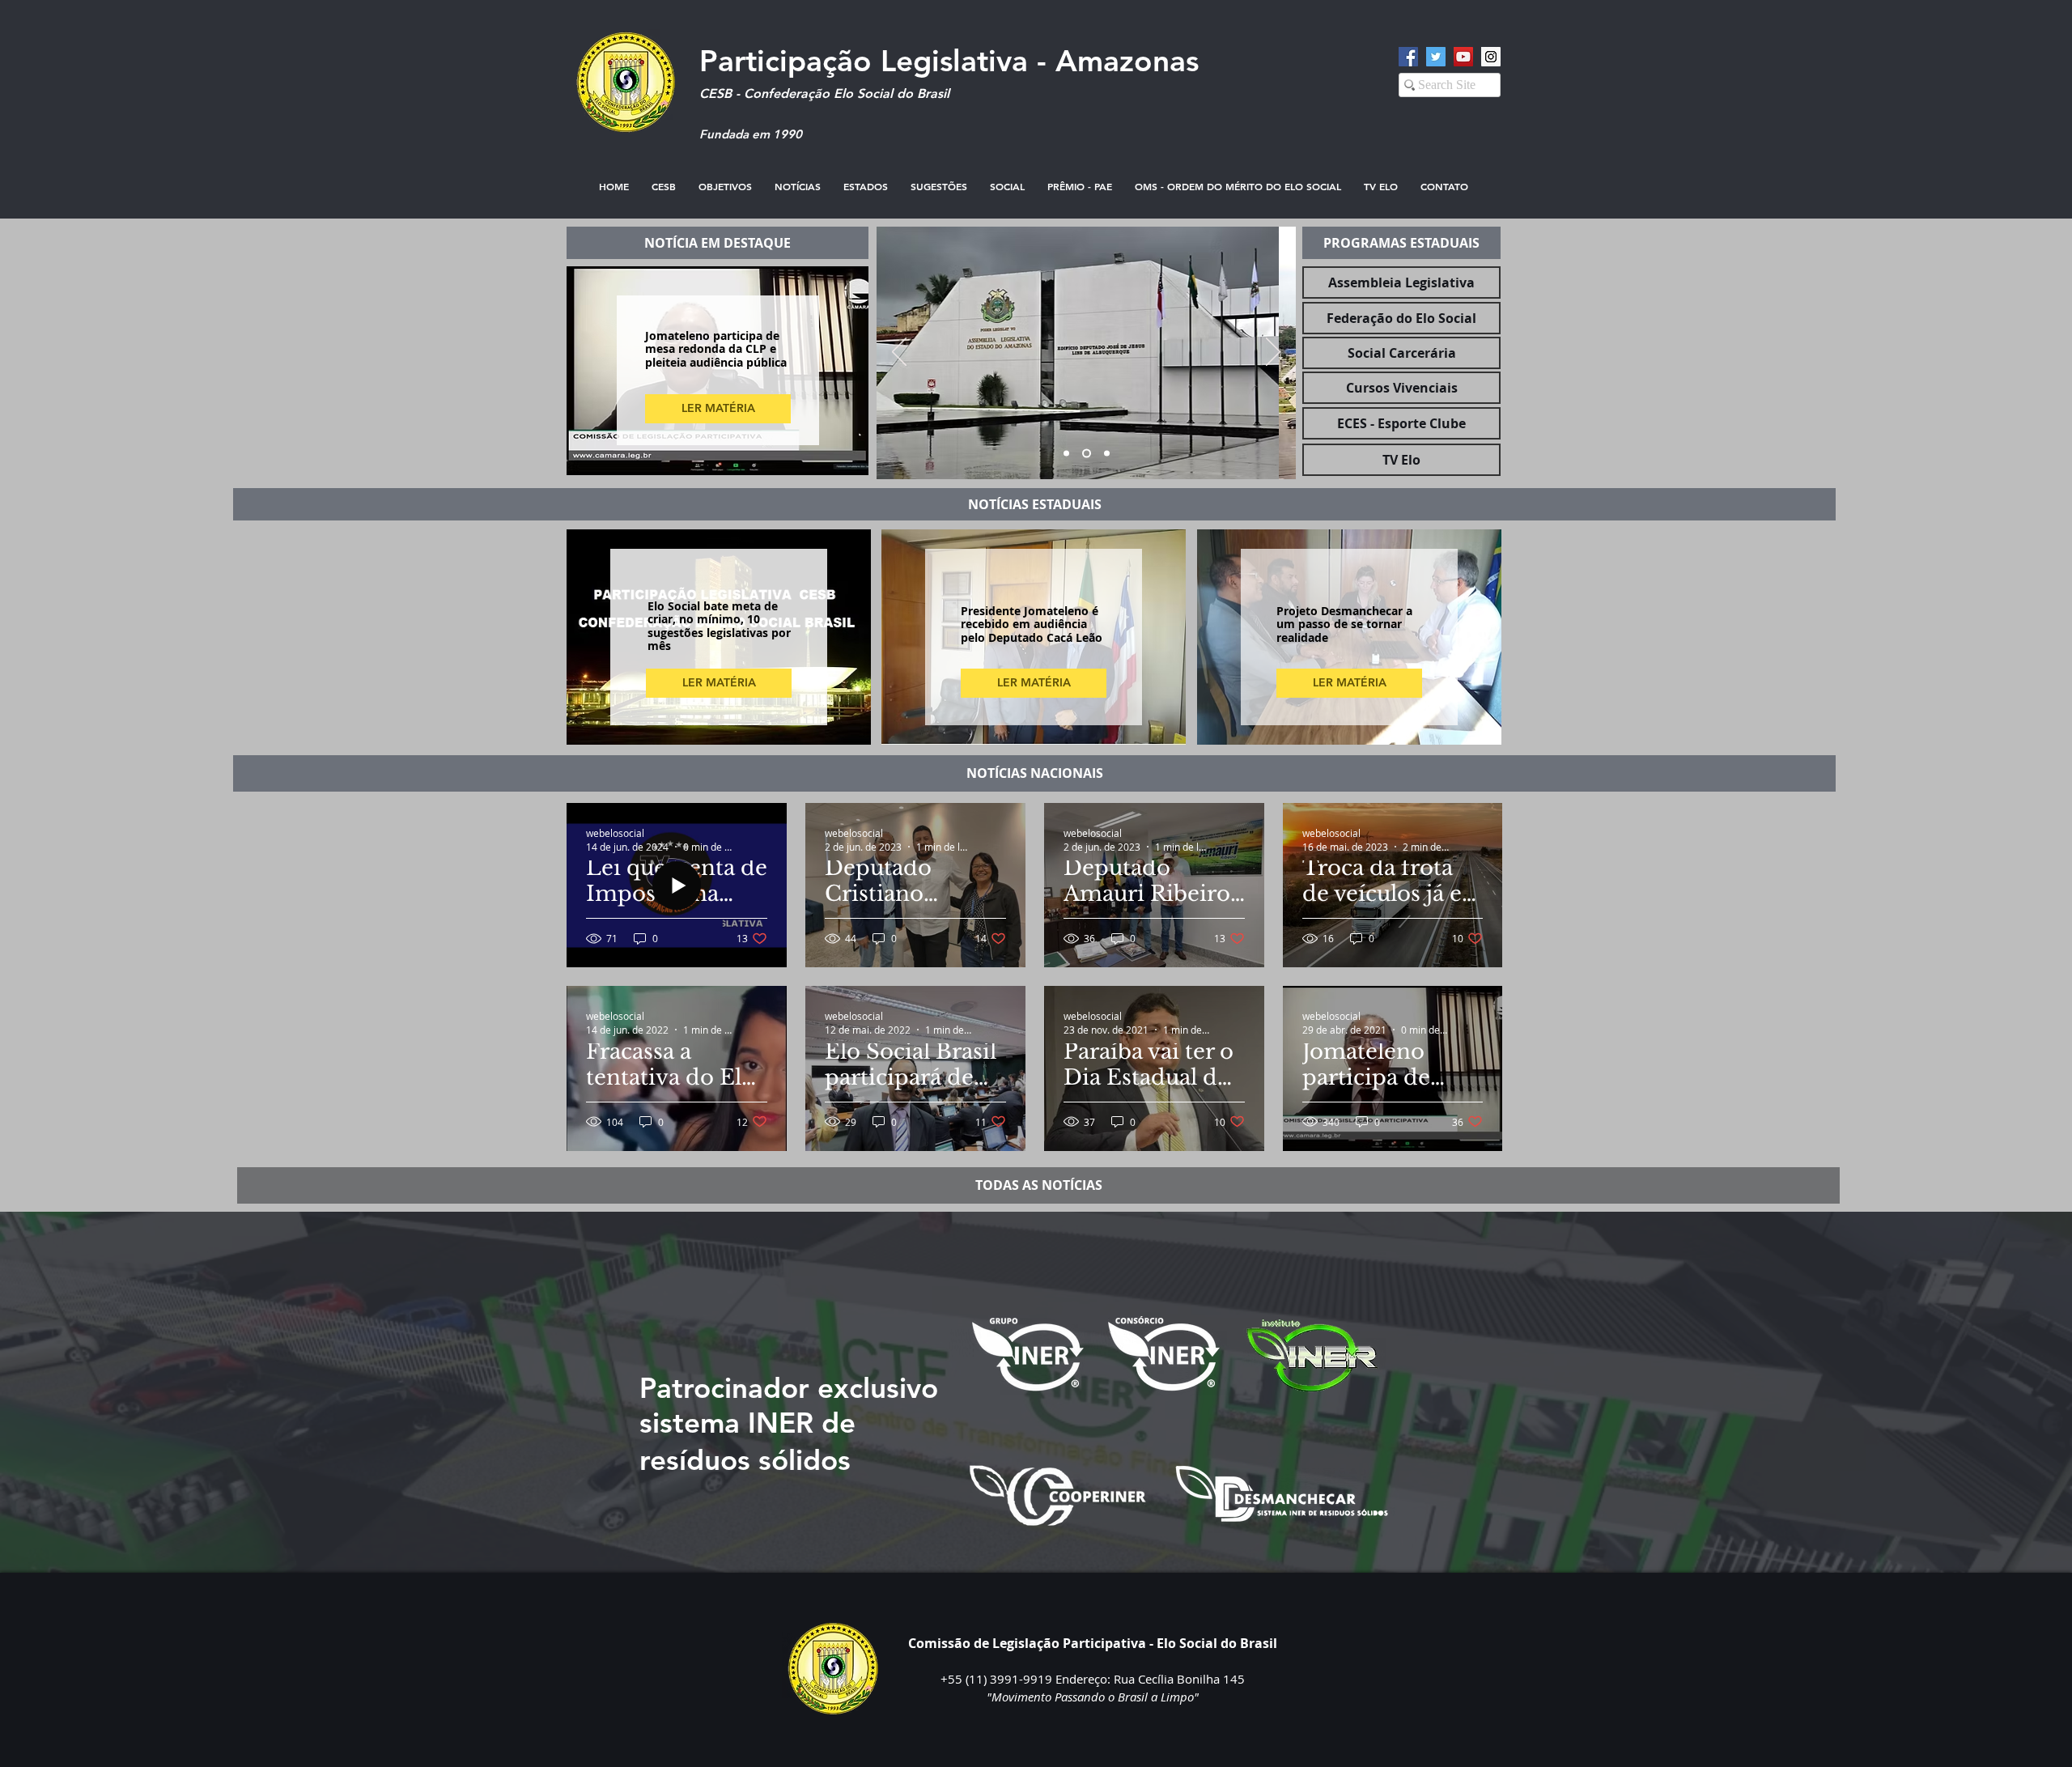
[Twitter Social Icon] (1436, 57)
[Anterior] (899, 353)
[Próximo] (1273, 353)
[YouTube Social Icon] (1463, 57)
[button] (939, 187)
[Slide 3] (1107, 454)
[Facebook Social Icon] (1408, 57)
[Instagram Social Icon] (1491, 57)
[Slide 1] (1066, 454)
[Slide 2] (1087, 454)
